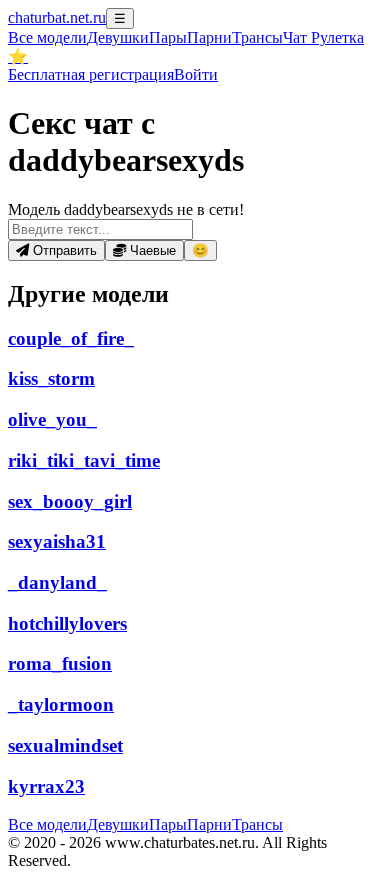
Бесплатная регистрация (91, 74)
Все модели (47, 824)
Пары (168, 37)
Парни (209, 37)
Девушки (118, 37)
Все (47, 37)
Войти (196, 74)
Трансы (257, 37)
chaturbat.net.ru (57, 17)
